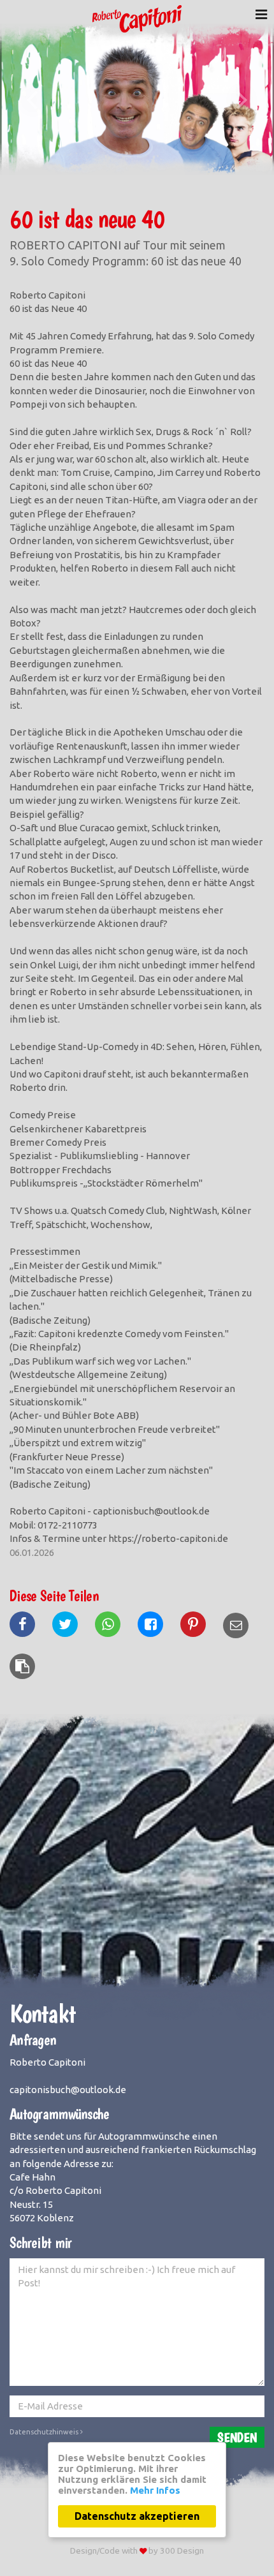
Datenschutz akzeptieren (137, 2516)
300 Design (182, 2550)
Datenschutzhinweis (45, 2432)
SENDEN (237, 2437)
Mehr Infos (155, 2490)
